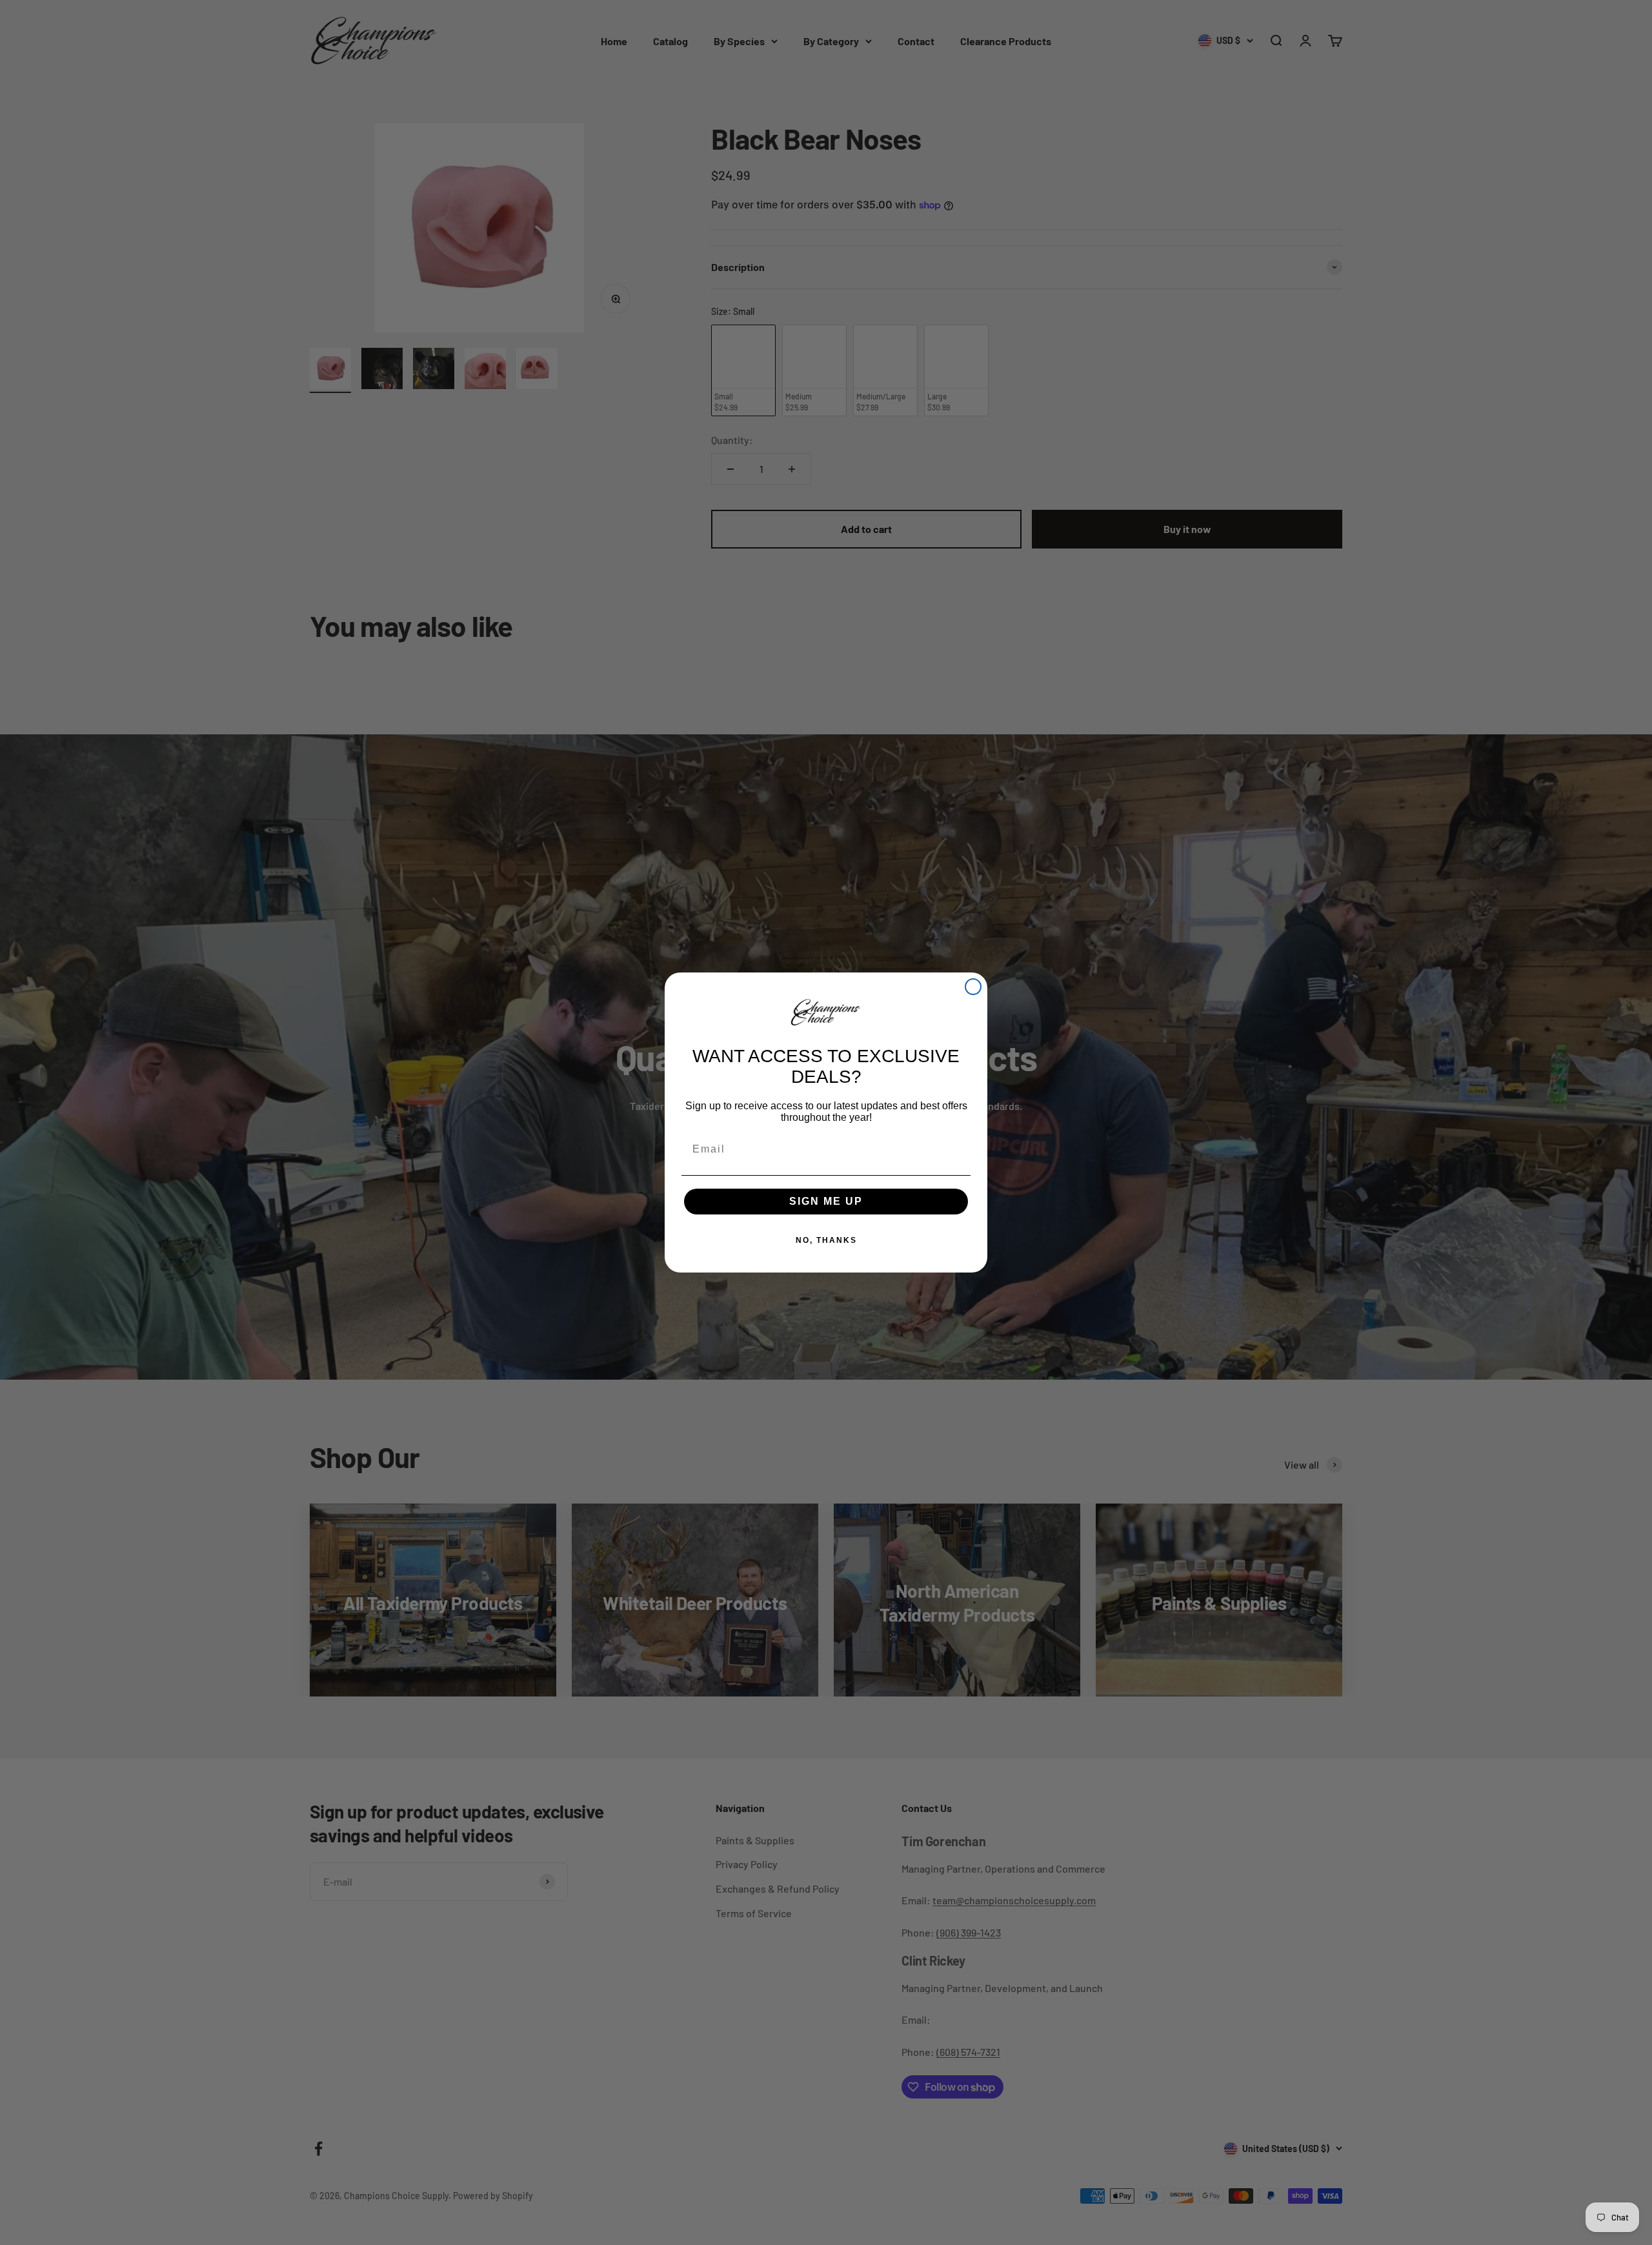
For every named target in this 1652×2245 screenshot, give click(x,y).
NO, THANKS (826, 1240)
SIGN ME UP (826, 1201)
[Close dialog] (973, 987)
